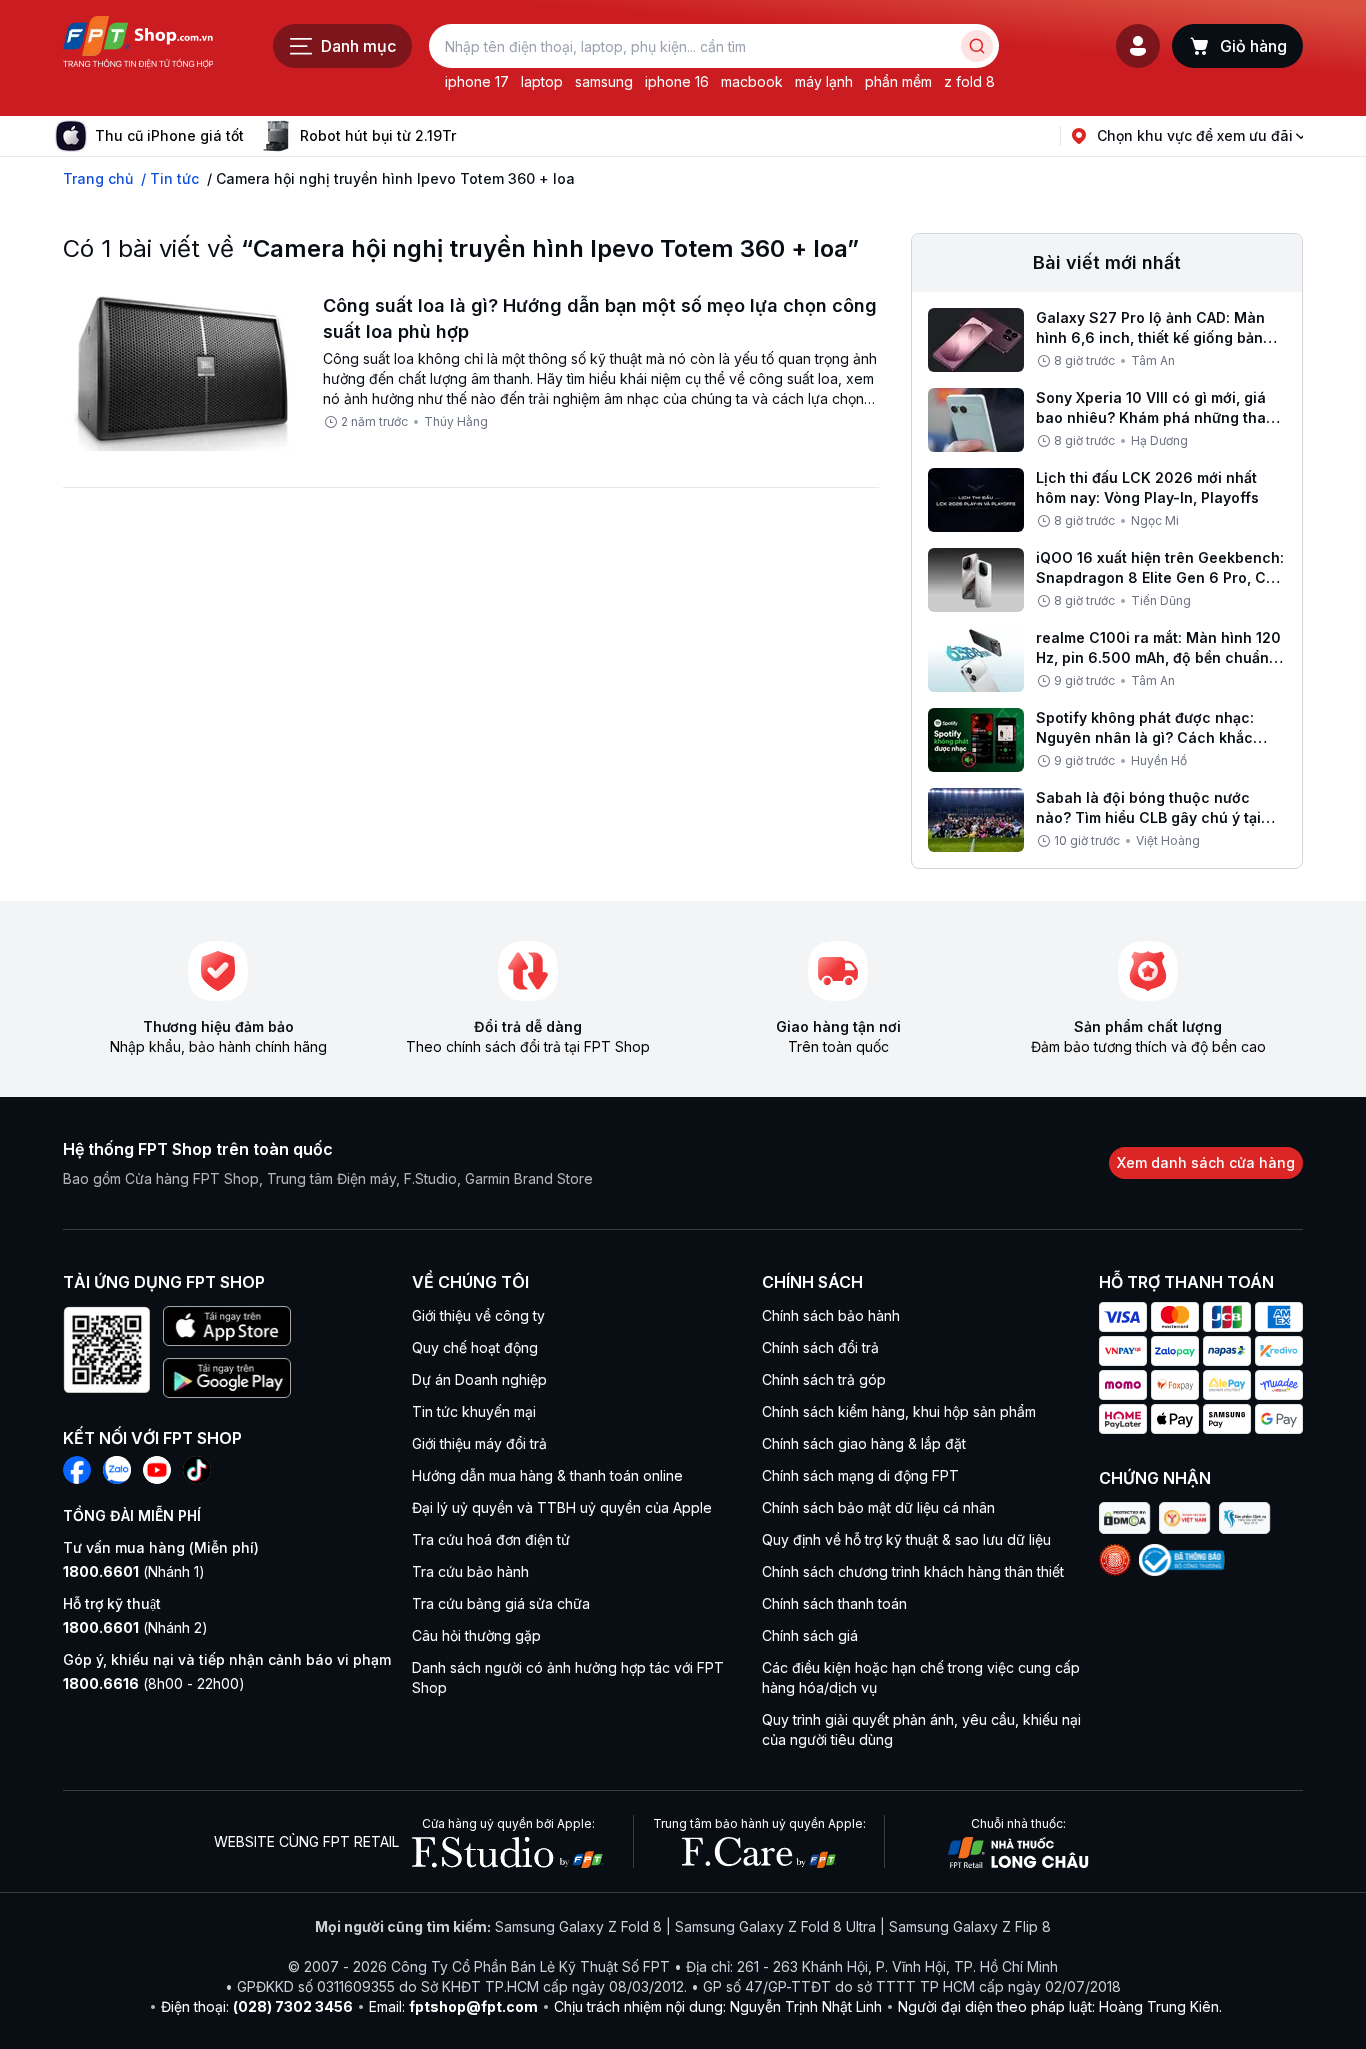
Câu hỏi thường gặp (476, 1635)
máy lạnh (824, 81)
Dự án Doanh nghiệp (479, 1379)
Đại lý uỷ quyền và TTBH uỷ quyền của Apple (562, 1507)
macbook (752, 81)
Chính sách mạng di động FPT (860, 1475)
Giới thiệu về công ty (478, 1315)
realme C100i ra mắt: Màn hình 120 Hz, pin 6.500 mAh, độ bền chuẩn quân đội (1158, 657)
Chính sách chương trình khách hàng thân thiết (913, 1571)
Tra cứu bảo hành (470, 1571)
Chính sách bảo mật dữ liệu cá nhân (878, 1507)
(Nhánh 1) (134, 1571)
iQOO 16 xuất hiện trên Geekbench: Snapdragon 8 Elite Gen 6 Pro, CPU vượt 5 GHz (1160, 577)
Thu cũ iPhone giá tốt (169, 135)
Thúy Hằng (456, 421)
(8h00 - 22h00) (154, 1683)
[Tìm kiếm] (977, 46)
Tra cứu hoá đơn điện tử (491, 1539)
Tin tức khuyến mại (474, 1411)
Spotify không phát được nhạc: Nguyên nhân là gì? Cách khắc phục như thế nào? (1145, 737)
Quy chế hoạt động (475, 1347)
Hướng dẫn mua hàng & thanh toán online (547, 1475)
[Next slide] (472, 136)
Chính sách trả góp (824, 1379)
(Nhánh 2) (135, 1627)
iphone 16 (677, 81)
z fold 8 (969, 81)
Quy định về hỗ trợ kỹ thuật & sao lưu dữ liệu (906, 1539)
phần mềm (898, 81)
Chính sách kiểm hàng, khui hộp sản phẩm (899, 1411)
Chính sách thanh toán (834, 1603)
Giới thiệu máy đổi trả (479, 1443)
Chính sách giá (810, 1635)
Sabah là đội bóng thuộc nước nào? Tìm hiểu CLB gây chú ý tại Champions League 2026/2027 (1148, 817)
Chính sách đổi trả (820, 1347)
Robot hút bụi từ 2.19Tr (378, 135)
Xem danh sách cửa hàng (1206, 1162)
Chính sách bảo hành (831, 1315)
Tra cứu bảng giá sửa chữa (501, 1603)
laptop (542, 81)
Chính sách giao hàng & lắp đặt (864, 1443)
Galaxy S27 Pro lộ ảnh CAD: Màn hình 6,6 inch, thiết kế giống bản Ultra (1150, 337)
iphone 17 (477, 81)
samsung (604, 81)
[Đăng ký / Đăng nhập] (1138, 46)
